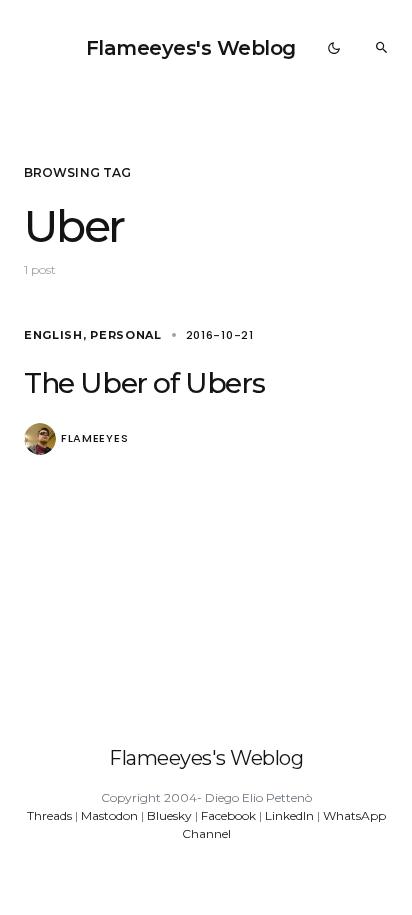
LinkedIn (289, 815)
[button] (334, 48)
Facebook (228, 815)
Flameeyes (94, 438)
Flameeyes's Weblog (191, 48)
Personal (126, 335)
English (53, 335)
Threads (49, 815)
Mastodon (109, 815)
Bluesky (169, 815)
